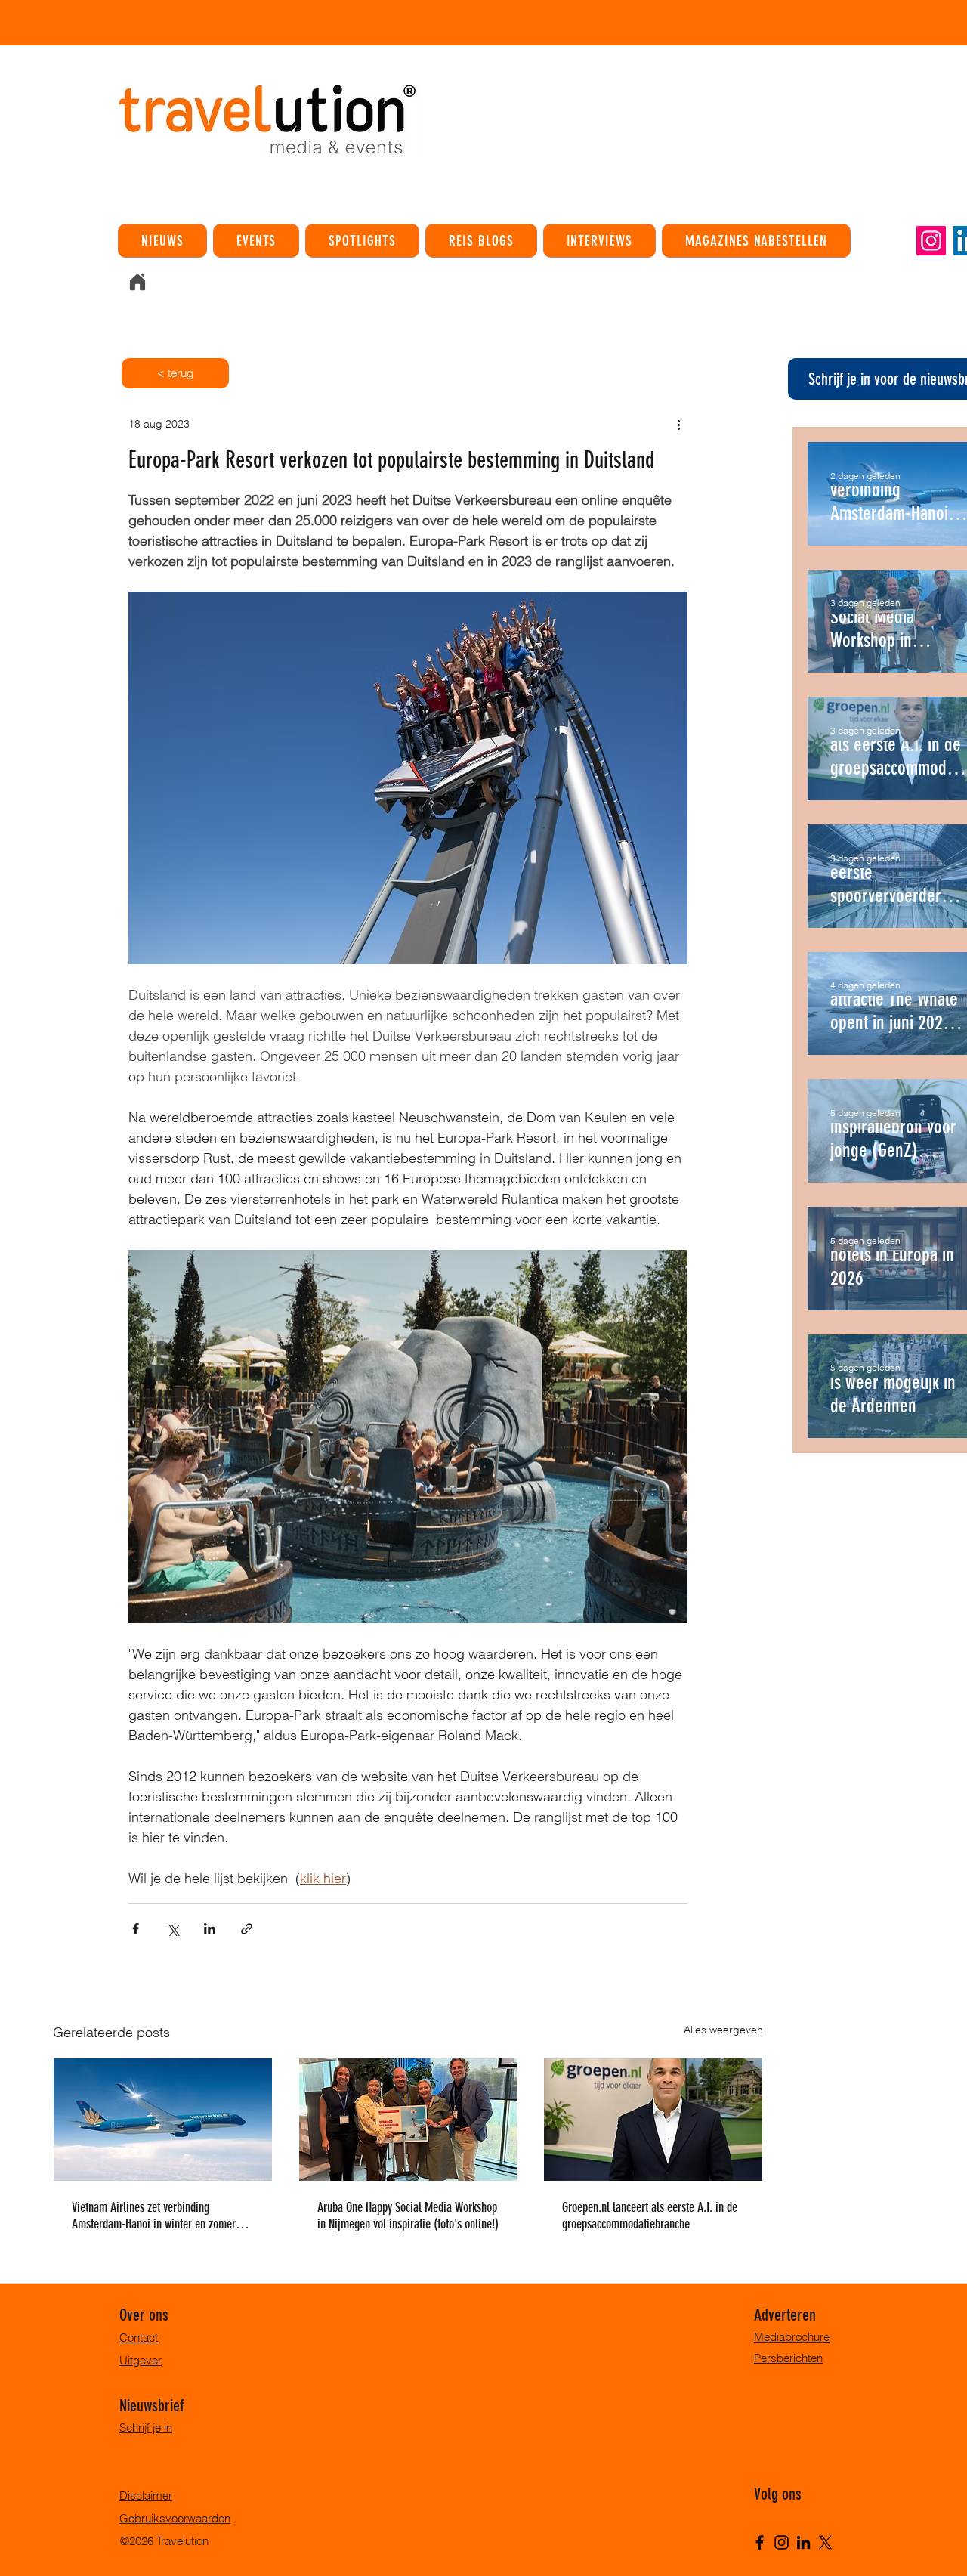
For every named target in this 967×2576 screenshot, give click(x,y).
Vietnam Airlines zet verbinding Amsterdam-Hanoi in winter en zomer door (154, 2216)
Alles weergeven (723, 2030)
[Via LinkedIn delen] (210, 1929)
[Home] (137, 282)
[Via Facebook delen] (136, 1929)
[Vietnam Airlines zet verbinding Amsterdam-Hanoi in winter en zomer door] (163, 2120)
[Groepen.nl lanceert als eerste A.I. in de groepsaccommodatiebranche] (653, 2120)
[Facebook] (760, 2542)
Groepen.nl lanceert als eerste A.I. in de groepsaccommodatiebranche (650, 2216)
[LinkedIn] (803, 2542)
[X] (825, 2542)
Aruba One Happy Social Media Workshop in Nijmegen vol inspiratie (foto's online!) (408, 2216)
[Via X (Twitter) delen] (173, 1929)
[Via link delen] (247, 1929)
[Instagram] (931, 241)
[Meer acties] (678, 424)
